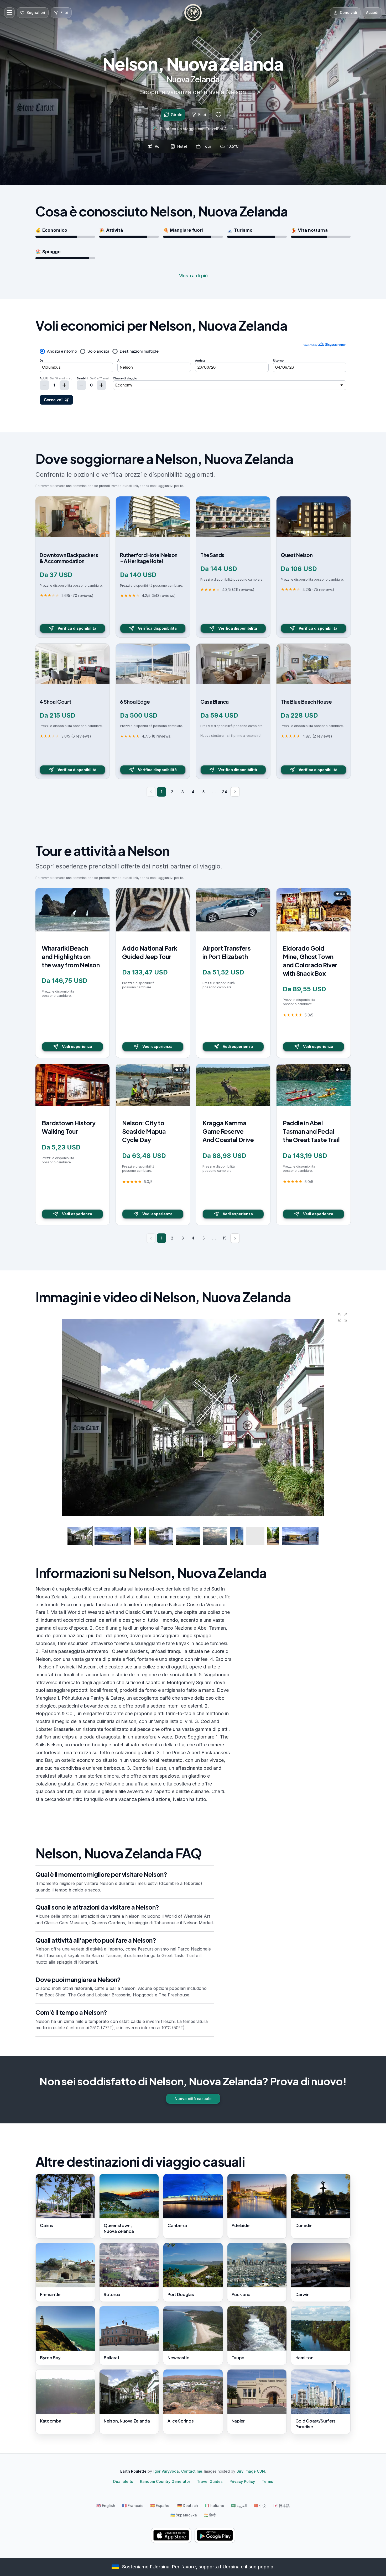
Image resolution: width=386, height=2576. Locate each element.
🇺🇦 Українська (184, 2515)
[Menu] (9, 13)
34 (225, 792)
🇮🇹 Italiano (215, 2506)
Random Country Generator (165, 2481)
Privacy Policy (242, 2481)
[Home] (193, 13)
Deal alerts (123, 2481)
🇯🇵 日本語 (282, 2506)
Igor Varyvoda (166, 2471)
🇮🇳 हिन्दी (210, 2515)
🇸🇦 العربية (239, 2506)
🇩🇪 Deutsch (188, 2506)
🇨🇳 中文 (260, 2506)
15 (225, 1238)
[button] (343, 1317)
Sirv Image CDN (251, 2471)
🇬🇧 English (106, 2506)
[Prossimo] (235, 792)
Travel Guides (210, 2481)
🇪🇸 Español (160, 2506)
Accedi (372, 12)
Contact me (192, 2471)
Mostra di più (193, 276)
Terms (267, 2481)
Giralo (177, 115)
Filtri (202, 115)
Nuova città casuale (193, 2099)
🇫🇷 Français (133, 2506)
